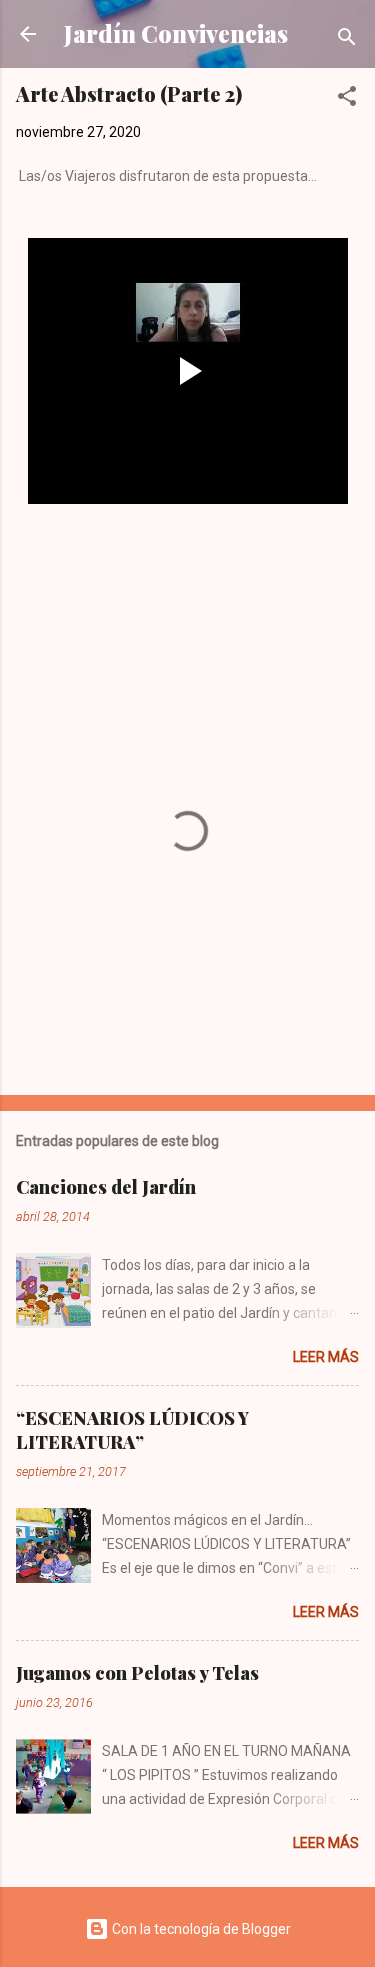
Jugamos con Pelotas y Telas (137, 1673)
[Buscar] (347, 40)
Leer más (326, 1357)
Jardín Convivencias (176, 33)
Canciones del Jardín (106, 1187)
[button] (347, 99)
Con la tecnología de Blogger (200, 1929)
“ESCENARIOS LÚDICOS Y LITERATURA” (132, 1430)
